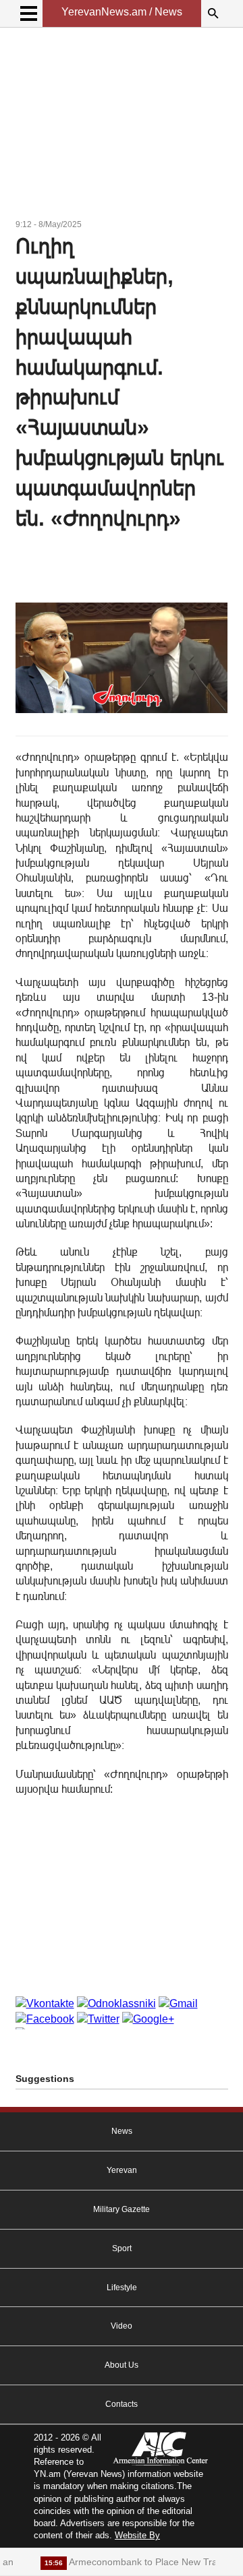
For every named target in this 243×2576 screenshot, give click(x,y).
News (122, 2131)
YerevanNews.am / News (122, 12)
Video (122, 2326)
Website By (137, 2535)
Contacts (122, 2404)
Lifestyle (122, 2288)
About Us (122, 2365)
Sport (122, 2248)
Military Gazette (122, 2209)
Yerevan (122, 2170)
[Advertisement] (122, 125)
